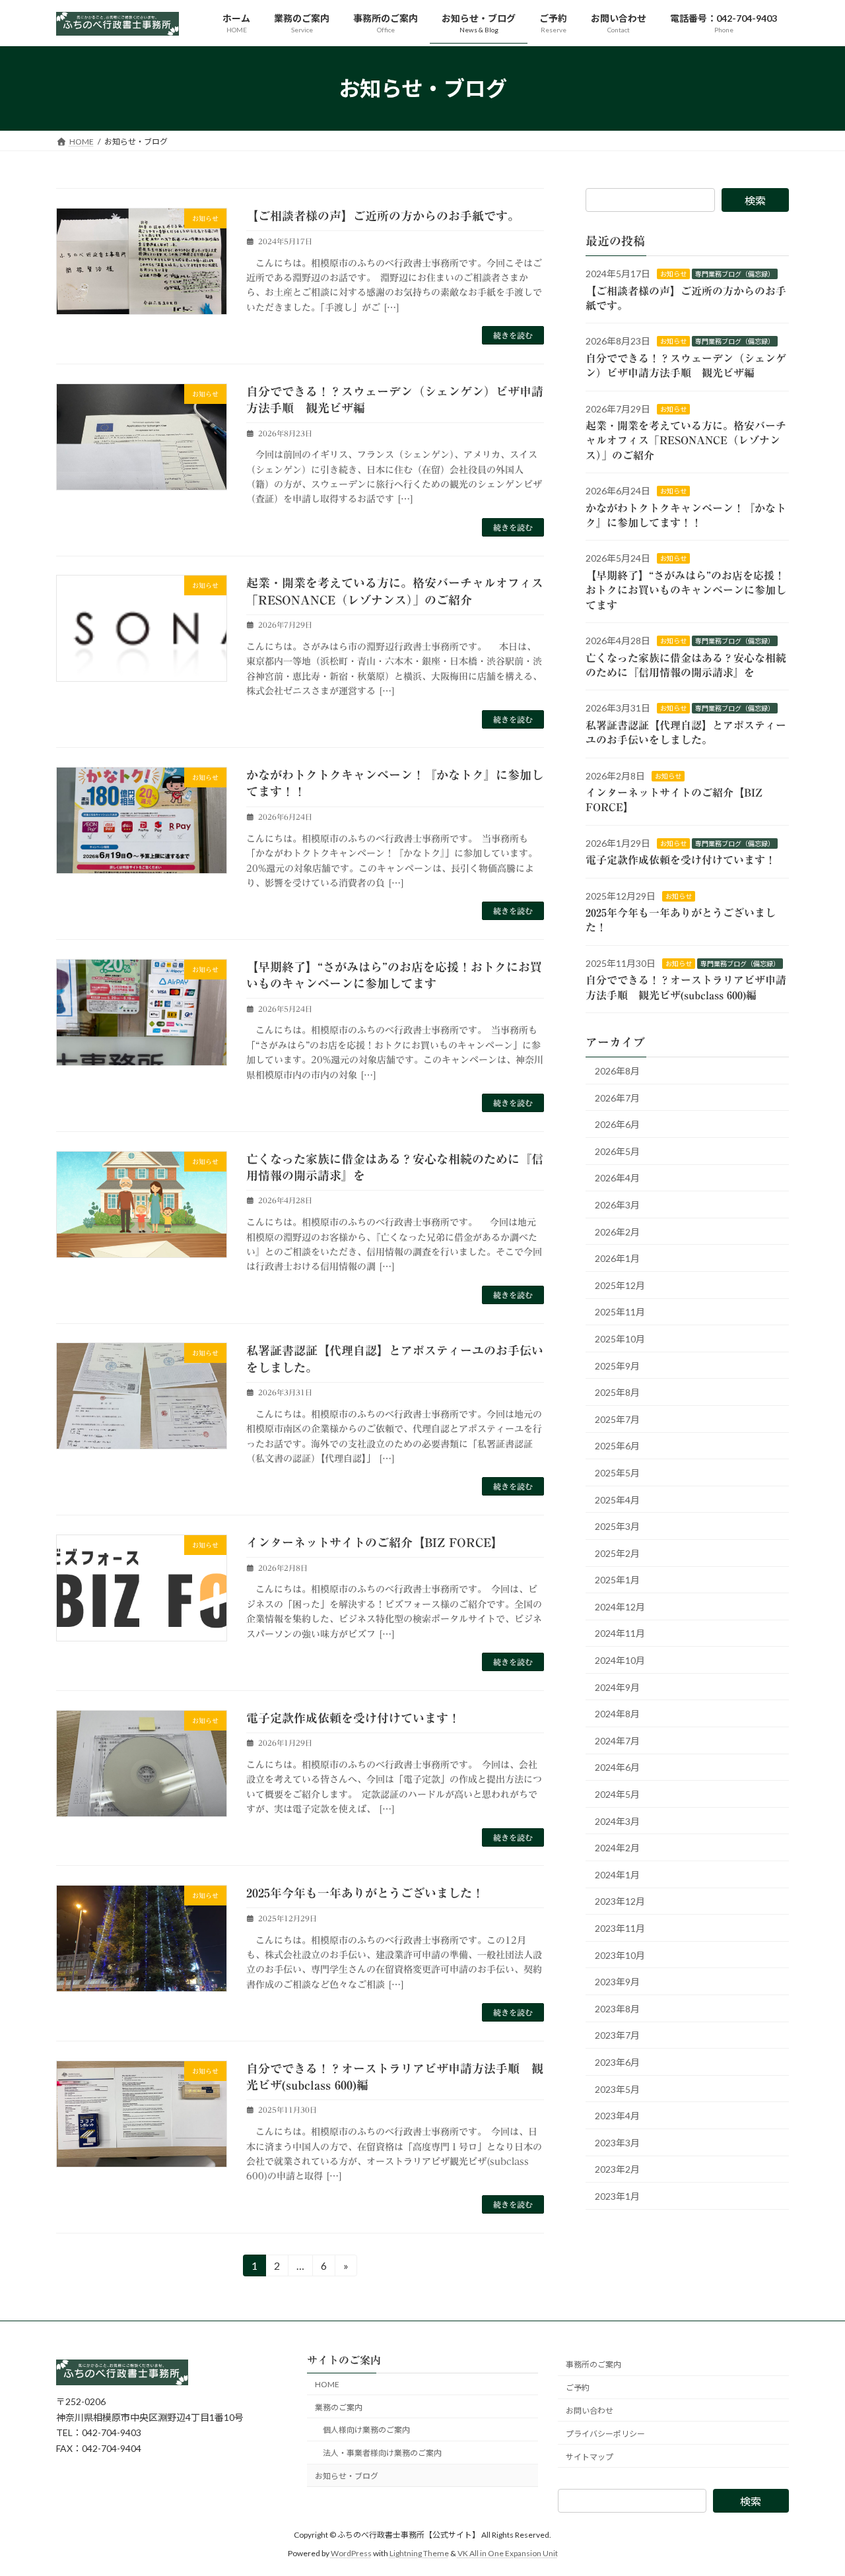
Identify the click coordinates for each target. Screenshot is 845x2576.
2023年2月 (617, 2170)
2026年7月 (617, 1098)
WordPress (351, 2553)
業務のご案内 (339, 2407)
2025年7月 (617, 1419)
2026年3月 (617, 1205)
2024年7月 (617, 1741)
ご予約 (578, 2388)
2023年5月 (617, 2089)
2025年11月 (620, 1312)
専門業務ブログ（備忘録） (735, 275)
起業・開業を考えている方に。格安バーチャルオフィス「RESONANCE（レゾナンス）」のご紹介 (686, 441)
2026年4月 (617, 1178)
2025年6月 (617, 1446)
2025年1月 (617, 1580)
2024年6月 (617, 1768)
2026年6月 (617, 1125)
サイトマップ (590, 2456)
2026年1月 (617, 1259)
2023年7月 (617, 2036)
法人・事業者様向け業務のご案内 (382, 2453)
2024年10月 (620, 1661)
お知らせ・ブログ (347, 2476)
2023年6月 (617, 2062)
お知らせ (673, 275)
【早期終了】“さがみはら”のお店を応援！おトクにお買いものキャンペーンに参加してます (686, 590)
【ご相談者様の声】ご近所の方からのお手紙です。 (383, 216)
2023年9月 (617, 1982)
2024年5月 (617, 1794)
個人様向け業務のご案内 (366, 2430)
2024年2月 (617, 1848)
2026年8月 (617, 1071)
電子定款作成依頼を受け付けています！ (353, 1718)
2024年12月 (620, 1607)
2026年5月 (617, 1151)
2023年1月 (617, 2196)
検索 (755, 200)
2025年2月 (617, 1553)
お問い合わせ (590, 2411)
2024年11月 (620, 1634)
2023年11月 (620, 1928)
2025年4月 (617, 1500)
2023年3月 (617, 2143)
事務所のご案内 (593, 2364)
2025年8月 (617, 1393)
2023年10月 (620, 1955)
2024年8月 (617, 1714)
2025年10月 (620, 1339)
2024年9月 (617, 1687)
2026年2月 (617, 1232)
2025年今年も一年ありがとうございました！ (365, 1893)
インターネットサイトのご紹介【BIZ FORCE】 (375, 1542)
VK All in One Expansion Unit (508, 2553)
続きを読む (513, 335)
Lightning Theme (419, 2553)
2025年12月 (620, 1285)
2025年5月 (617, 1473)
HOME (327, 2384)
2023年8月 (617, 2009)
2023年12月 (620, 1902)
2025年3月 (617, 1527)
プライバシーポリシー (605, 2433)
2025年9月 (617, 1366)
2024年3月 (617, 1821)
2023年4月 (617, 2116)
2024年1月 (617, 1875)
